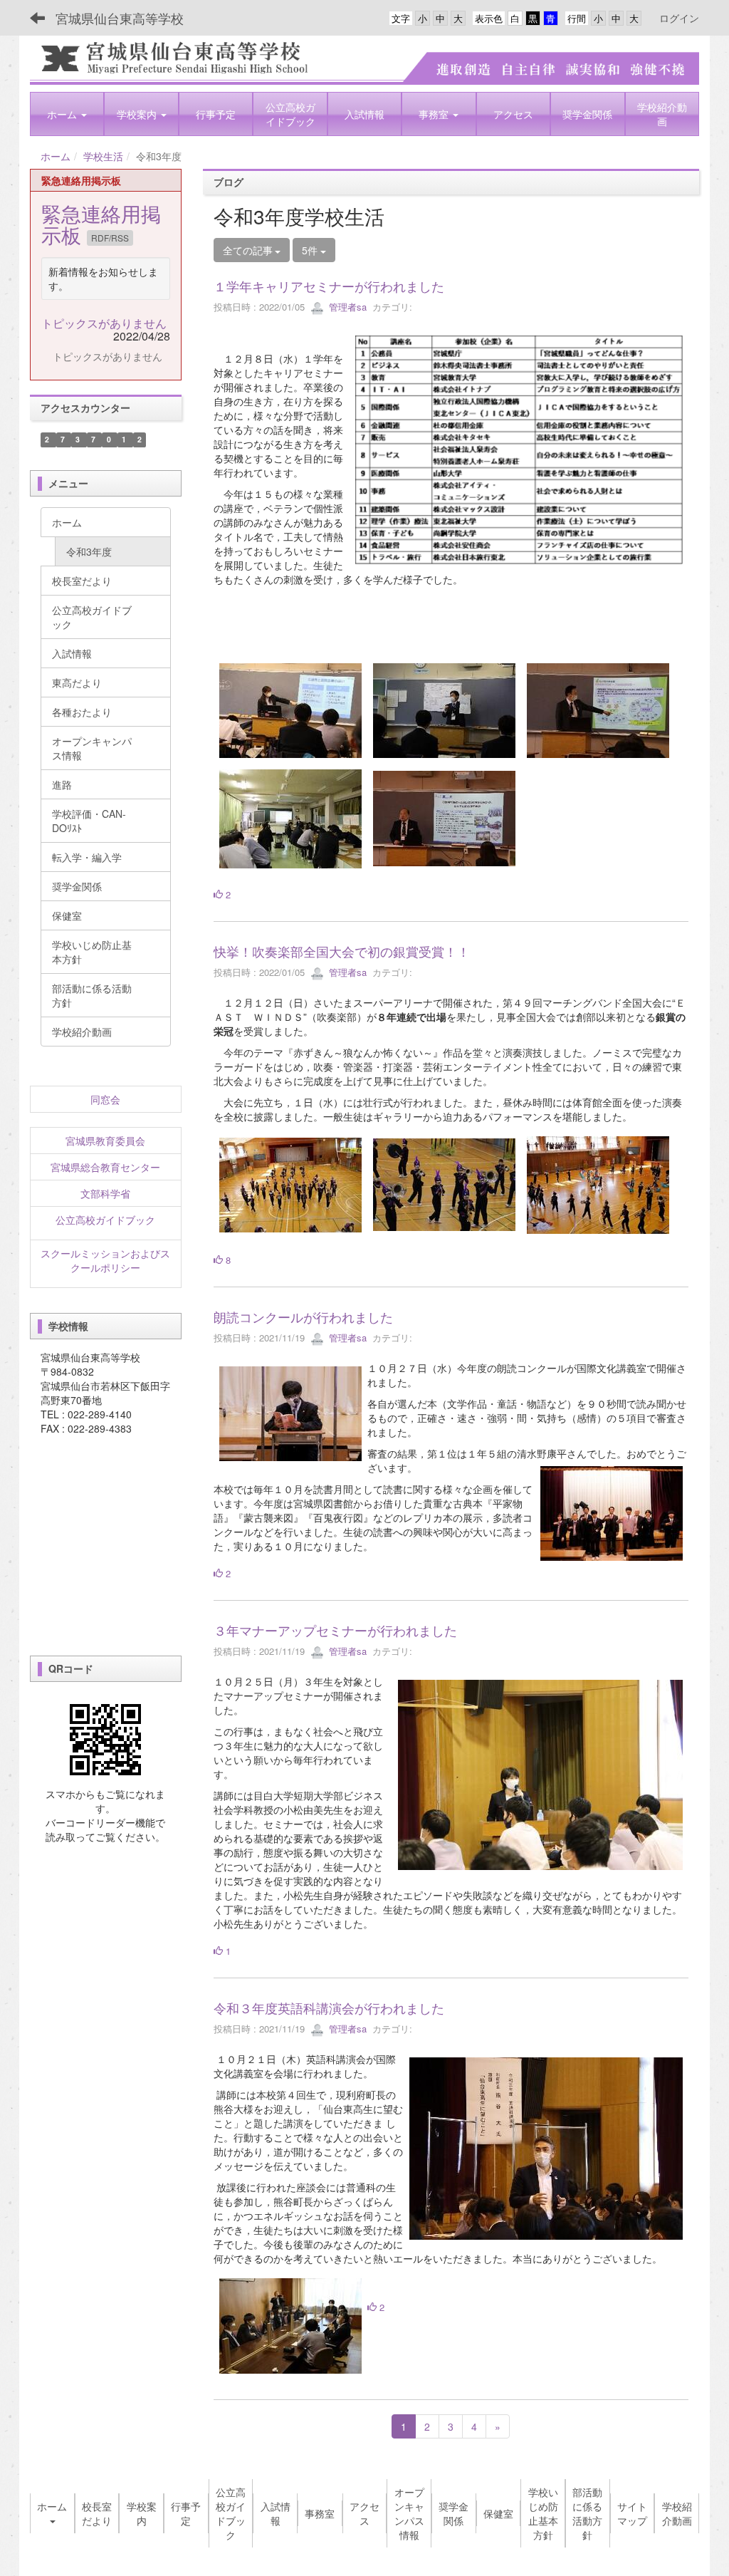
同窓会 (105, 1099)
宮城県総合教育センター (105, 1167)
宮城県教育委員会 (105, 1141)
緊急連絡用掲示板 (101, 224)
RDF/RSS (110, 238)
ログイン (679, 18)
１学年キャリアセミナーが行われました (329, 286)
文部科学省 (105, 1193)
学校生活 (103, 156)
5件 (311, 250)
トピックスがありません (104, 323)
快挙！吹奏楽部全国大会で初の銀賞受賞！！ (342, 951)
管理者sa (346, 307)
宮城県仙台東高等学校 (120, 18)
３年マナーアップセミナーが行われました (335, 1630)
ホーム (56, 156)
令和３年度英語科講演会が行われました (329, 2008)
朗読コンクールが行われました (303, 1316)
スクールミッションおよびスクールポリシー (105, 1260)
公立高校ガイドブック (105, 1220)
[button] (67, 114)
